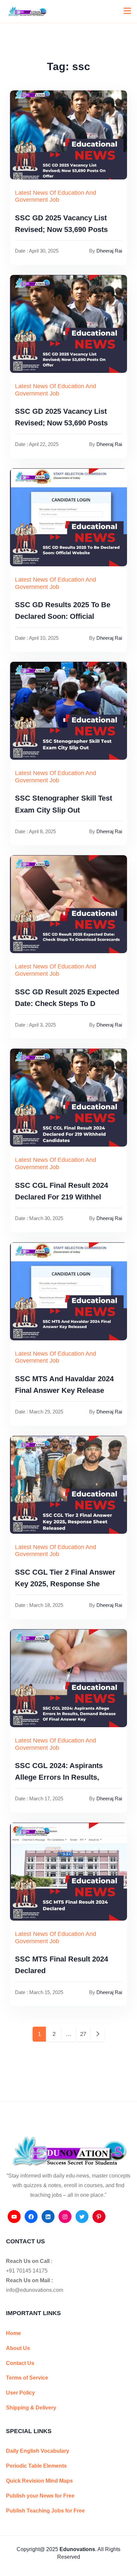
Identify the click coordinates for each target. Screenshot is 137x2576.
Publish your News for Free (40, 2496)
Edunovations (77, 2549)
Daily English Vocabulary (38, 2451)
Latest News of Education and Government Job (56, 196)
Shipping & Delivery (31, 2408)
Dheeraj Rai (109, 251)
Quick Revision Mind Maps (39, 2481)
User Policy (20, 2393)
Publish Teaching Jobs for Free (45, 2511)
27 (83, 2034)
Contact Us (20, 2363)
